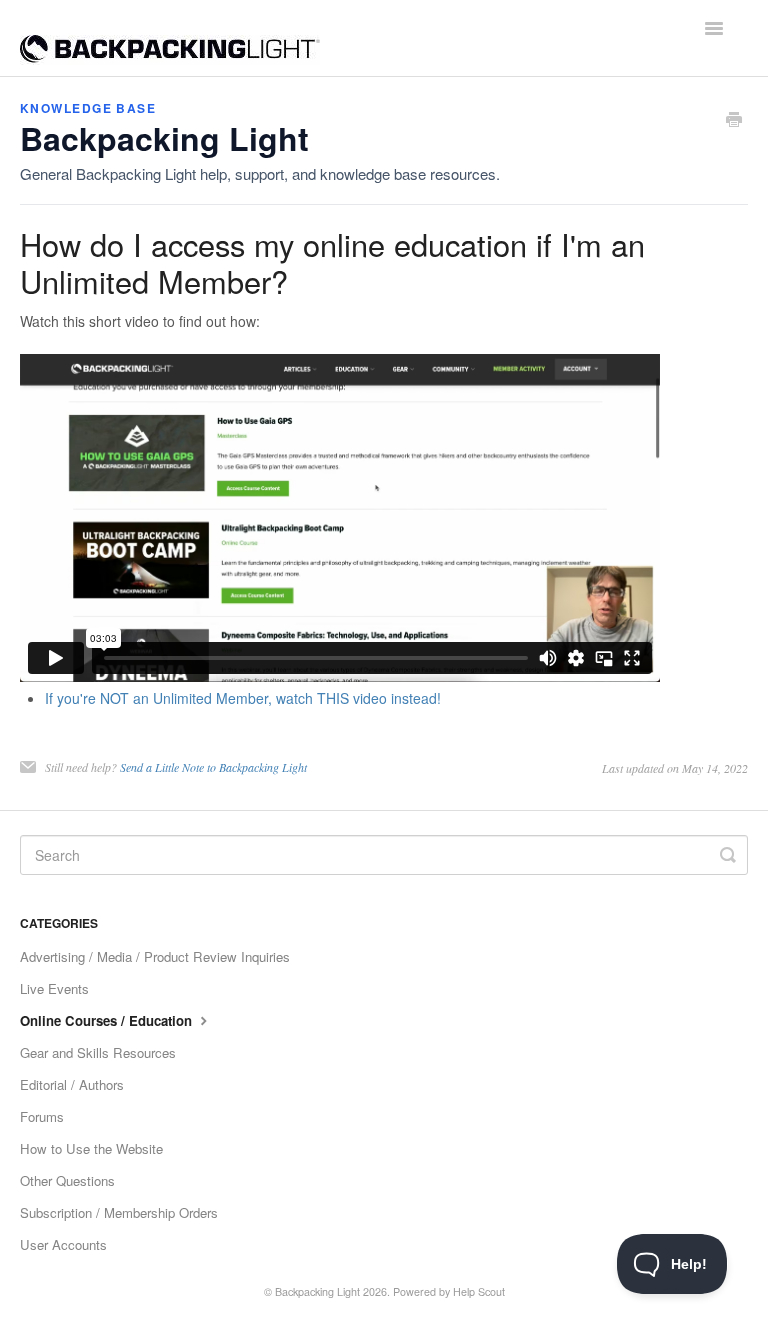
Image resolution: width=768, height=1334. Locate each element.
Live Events (54, 988)
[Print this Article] (734, 121)
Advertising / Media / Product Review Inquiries (155, 956)
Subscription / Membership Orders (119, 1212)
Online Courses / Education (108, 1020)
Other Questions (67, 1180)
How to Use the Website (91, 1148)
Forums (42, 1116)
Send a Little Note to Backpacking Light (213, 767)
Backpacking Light (317, 1291)
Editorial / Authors (72, 1084)
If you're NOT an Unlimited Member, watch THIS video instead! (243, 698)
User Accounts (63, 1244)
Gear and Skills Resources (98, 1052)
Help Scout (479, 1291)
